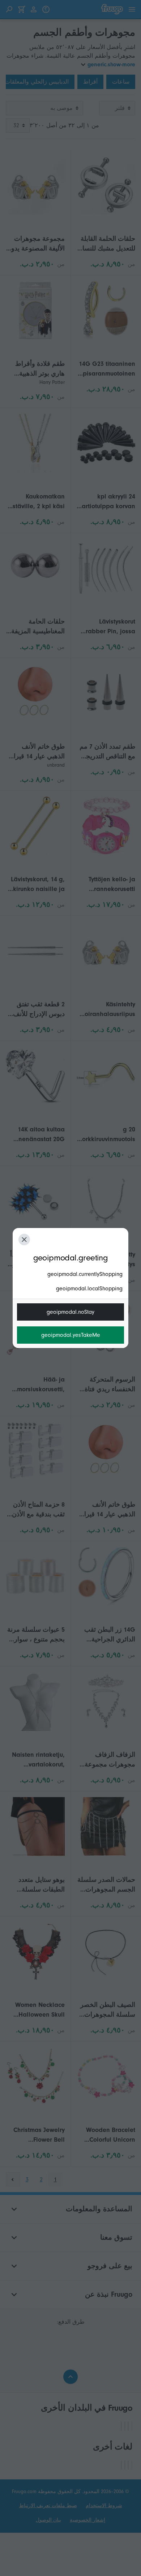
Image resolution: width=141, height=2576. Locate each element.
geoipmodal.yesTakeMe (71, 1335)
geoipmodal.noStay (70, 1312)
